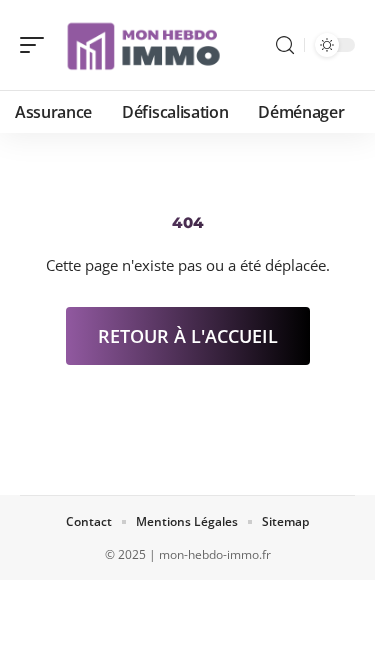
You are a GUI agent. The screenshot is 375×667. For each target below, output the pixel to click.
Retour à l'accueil (188, 336)
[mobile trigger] (37, 45)
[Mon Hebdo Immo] (144, 45)
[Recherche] (285, 45)
